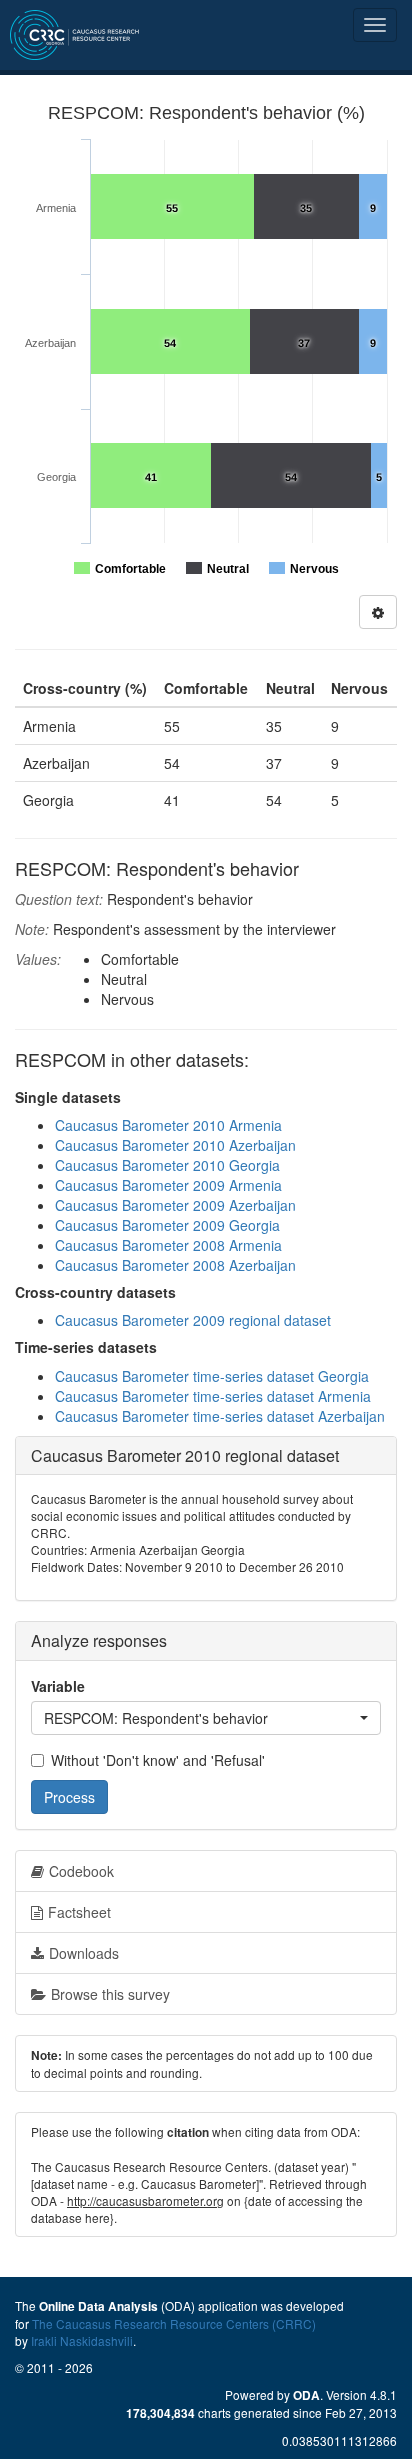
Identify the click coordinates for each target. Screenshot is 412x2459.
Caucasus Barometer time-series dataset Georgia (212, 1376)
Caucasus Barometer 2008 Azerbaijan (175, 1265)
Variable (58, 1686)
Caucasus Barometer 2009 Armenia (168, 1185)
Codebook (81, 1871)
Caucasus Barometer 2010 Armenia (168, 1125)
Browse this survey (110, 1994)
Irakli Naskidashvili (82, 2340)
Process (69, 1797)
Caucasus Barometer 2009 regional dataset (193, 1320)
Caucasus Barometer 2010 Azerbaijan (175, 1145)
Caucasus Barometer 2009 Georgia (167, 1225)
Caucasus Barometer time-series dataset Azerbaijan (220, 1416)
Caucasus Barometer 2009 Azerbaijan (175, 1205)
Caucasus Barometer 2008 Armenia (168, 1245)
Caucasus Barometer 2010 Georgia (167, 1165)
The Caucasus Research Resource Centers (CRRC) (174, 2323)
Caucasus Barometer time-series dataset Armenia (213, 1396)
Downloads (84, 1953)
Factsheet (79, 1912)
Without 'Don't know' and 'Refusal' (158, 1760)
